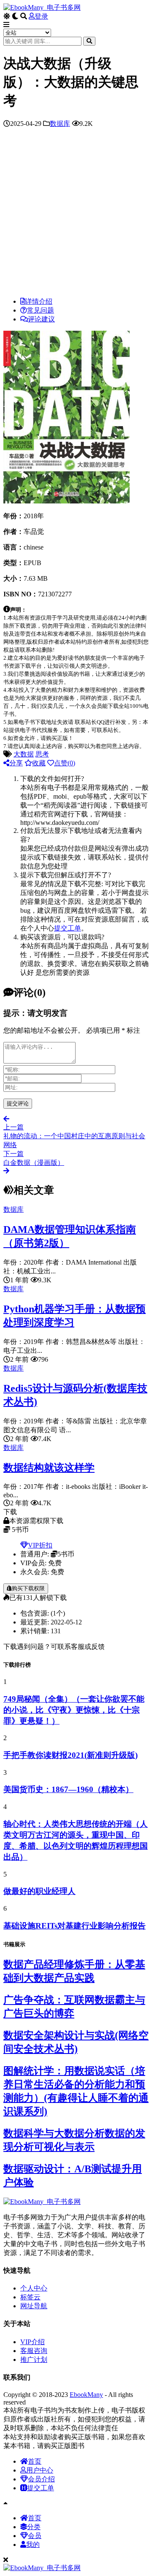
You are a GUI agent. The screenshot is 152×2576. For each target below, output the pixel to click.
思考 (42, 754)
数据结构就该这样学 (49, 1468)
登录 (41, 16)
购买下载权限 (28, 1588)
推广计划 (34, 2360)
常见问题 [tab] (41, 310)
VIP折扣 (40, 1545)
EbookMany (86, 2395)
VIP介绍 (33, 2342)
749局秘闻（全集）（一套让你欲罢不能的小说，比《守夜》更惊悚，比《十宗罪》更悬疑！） (74, 1710)
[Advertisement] (76, 215)
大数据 (24, 754)
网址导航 (34, 2306)
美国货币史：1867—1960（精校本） (68, 1789)
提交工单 (68, 928)
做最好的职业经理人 (39, 1891)
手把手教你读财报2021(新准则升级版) (71, 1755)
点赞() (65, 763)
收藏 (39, 763)
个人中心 (34, 2288)
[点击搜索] (89, 41)
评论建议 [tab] (41, 319)
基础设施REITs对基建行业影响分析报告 (75, 1926)
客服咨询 (34, 2351)
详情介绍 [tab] (39, 301)
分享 (16, 763)
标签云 (30, 2297)
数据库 (60, 124)
